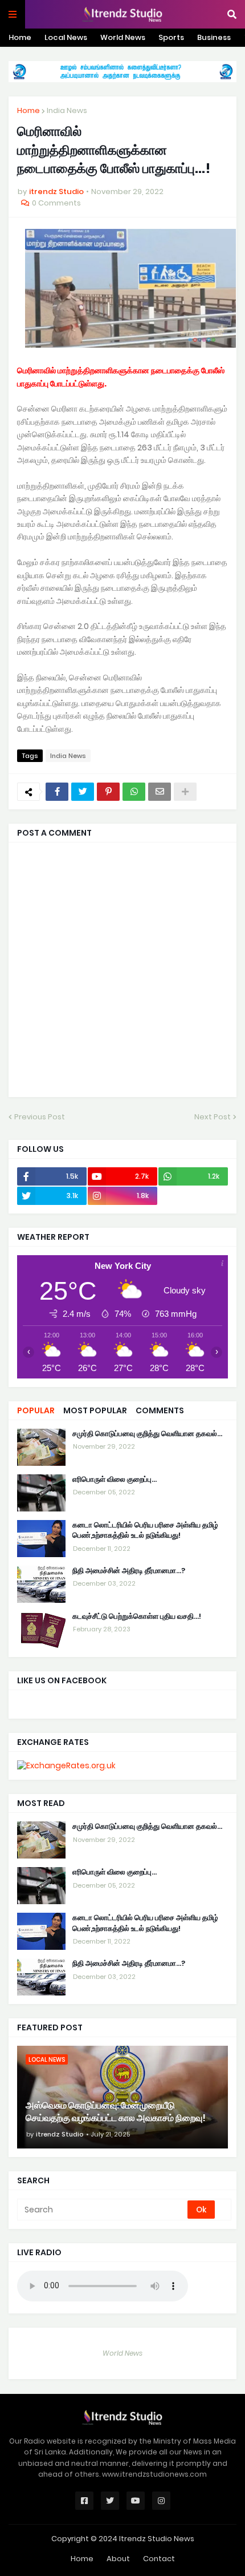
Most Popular (95, 1410)
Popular (36, 1410)
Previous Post (40, 1117)
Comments (160, 1410)
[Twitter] (83, 792)
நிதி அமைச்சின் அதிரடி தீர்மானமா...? (129, 1571)
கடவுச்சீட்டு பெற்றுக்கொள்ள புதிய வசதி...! (137, 1616)
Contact (159, 2559)
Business (214, 37)
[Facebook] (57, 792)
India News (67, 110)
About (118, 2559)
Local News (66, 37)
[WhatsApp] (134, 792)
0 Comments (56, 203)
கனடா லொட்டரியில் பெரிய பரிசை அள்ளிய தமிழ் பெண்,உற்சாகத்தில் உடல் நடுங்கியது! (145, 1530)
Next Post (213, 1117)
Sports (171, 37)
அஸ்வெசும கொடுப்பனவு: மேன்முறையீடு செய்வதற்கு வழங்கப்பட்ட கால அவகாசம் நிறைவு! (116, 2112)
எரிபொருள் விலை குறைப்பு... (115, 1480)
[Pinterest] (108, 792)
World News (123, 37)
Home (20, 37)
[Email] (160, 792)
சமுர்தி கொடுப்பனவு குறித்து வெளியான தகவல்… (147, 1434)
